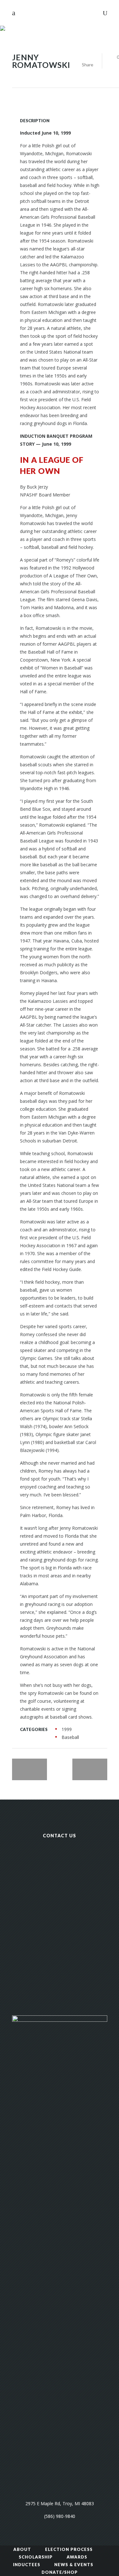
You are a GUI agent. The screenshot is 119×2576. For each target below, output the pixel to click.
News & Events (74, 2565)
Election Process (69, 2549)
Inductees (27, 2565)
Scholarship (36, 2557)
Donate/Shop (60, 2572)
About (22, 2549)
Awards (77, 2557)
